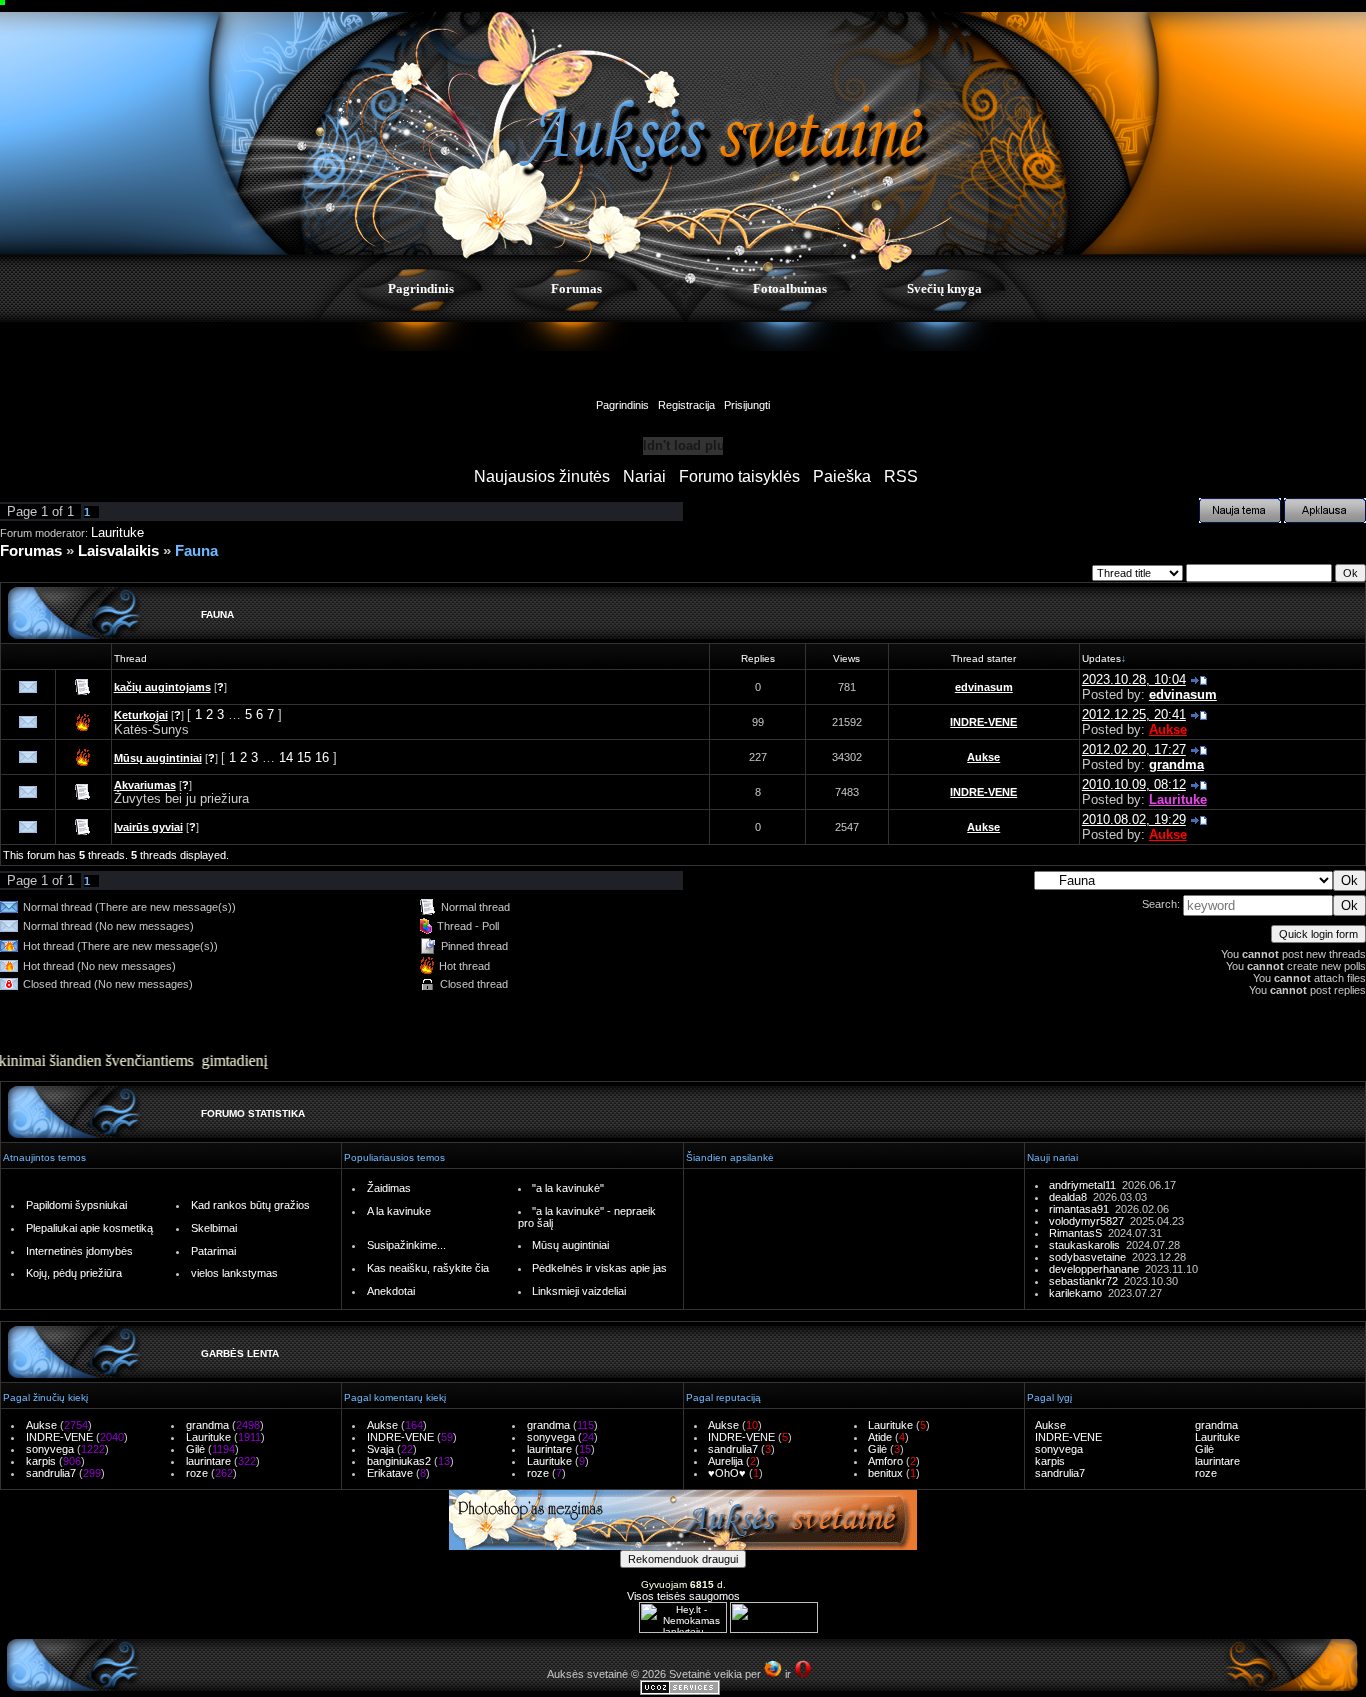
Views (846, 658)
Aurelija (725, 1461)
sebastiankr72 (1086, 1281)
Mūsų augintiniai (158, 758)
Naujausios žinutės (542, 476)
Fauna (196, 551)
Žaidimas (389, 1188)
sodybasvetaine (1090, 1257)
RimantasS (1078, 1233)
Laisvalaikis (118, 551)
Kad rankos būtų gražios (250, 1205)
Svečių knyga (944, 288)
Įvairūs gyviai (148, 827)
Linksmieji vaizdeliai (579, 1291)
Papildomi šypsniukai (76, 1205)
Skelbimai (214, 1228)
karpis (41, 1461)
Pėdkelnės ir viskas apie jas (599, 1268)
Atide (880, 1437)
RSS (901, 476)
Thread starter (983, 658)
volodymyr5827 (1089, 1221)
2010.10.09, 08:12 (1134, 784)
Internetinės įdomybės (79, 1251)
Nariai (644, 476)
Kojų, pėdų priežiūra (74, 1273)
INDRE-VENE (983, 722)
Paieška (842, 476)
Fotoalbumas (790, 288)
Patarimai (213, 1251)
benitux (885, 1473)
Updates (1101, 658)
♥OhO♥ (727, 1473)
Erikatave (390, 1473)
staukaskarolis (1087, 1245)
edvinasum (984, 687)
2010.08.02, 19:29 (1134, 819)
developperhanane (1097, 1269)
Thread (130, 658)
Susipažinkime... (406, 1245)
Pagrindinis (421, 288)
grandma (1176, 764)
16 (322, 757)
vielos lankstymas (234, 1273)
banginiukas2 (399, 1461)
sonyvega (50, 1449)
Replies (758, 658)
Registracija (686, 405)
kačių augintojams (162, 687)
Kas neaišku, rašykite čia (428, 1268)
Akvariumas (145, 785)
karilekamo (1078, 1293)
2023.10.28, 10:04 (1134, 679)
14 (286, 757)
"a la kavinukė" (568, 1188)
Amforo (885, 1461)
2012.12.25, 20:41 (1134, 714)
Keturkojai (141, 715)
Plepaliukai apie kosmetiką (89, 1228)
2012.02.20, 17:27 (1134, 749)
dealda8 (1071, 1197)
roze (197, 1473)
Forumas (576, 288)
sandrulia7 (51, 1473)
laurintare (208, 1461)
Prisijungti (747, 405)
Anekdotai (391, 1291)
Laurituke (117, 532)
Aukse (1168, 729)
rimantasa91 (1082, 1209)
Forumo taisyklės (739, 476)
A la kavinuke (399, 1211)
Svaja (380, 1449)
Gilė (195, 1449)
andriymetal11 (1085, 1185)
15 (304, 757)
